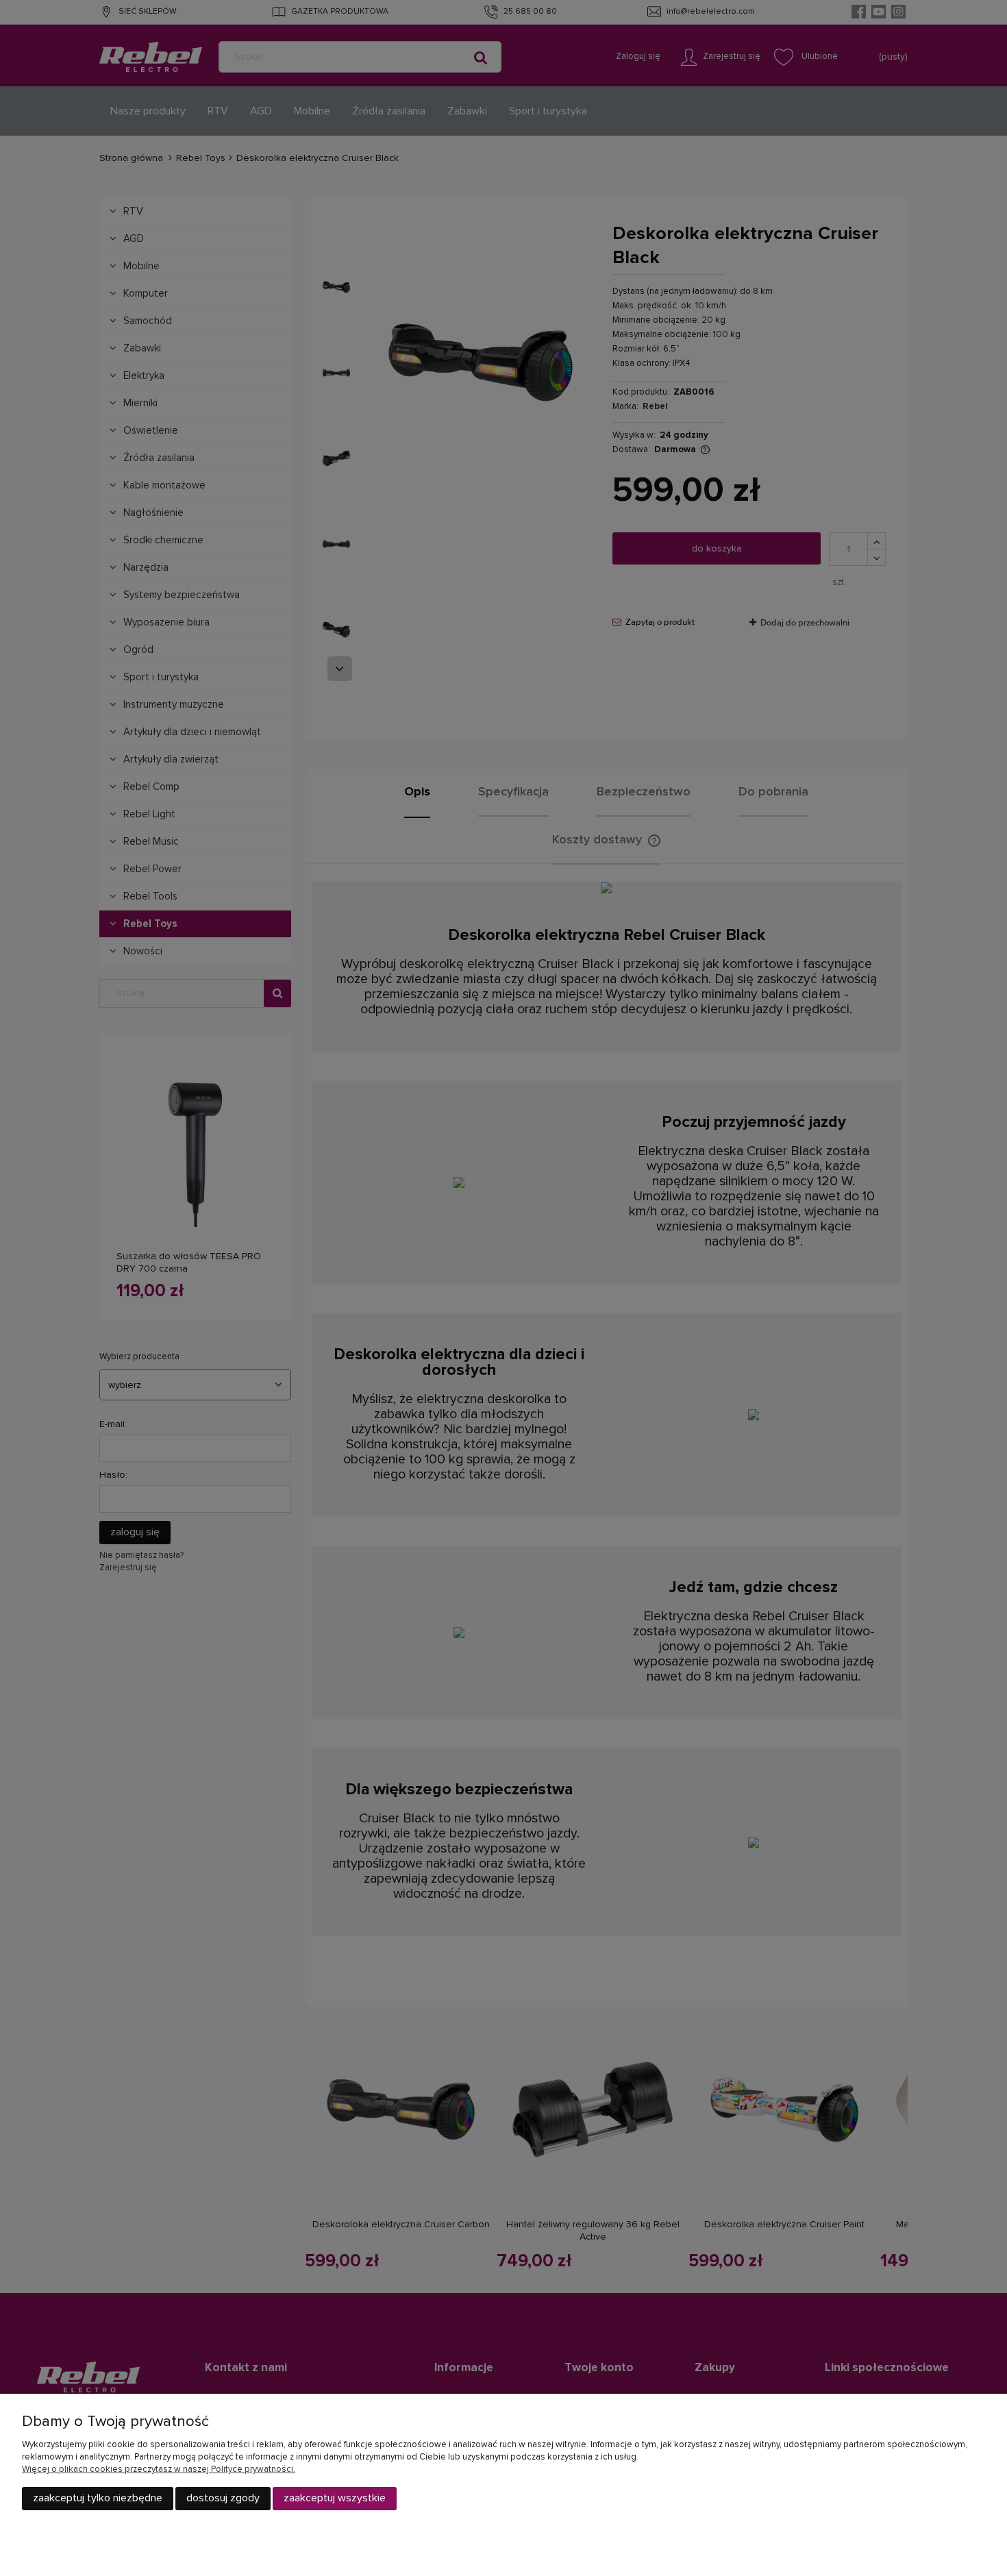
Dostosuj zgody (223, 2498)
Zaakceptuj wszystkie (335, 2498)
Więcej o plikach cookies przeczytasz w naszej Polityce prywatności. (159, 2469)
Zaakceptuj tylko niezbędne (98, 2498)
